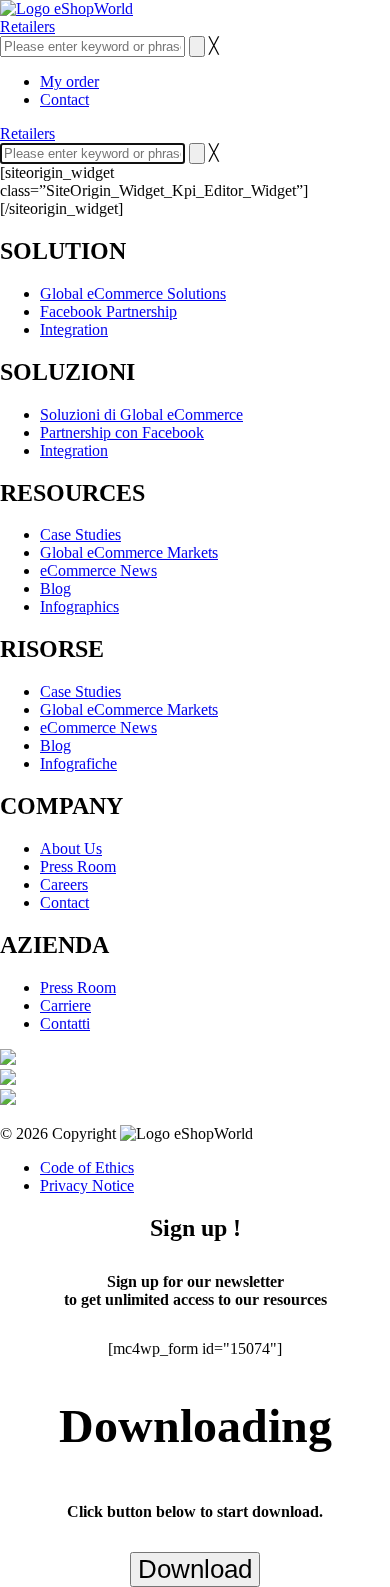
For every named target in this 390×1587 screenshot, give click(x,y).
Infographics (79, 606)
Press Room (78, 866)
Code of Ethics (87, 1167)
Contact (64, 99)
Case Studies (80, 534)
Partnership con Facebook (122, 432)
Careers (64, 884)
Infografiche (78, 763)
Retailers (27, 26)
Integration (74, 329)
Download (195, 1569)
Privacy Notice (87, 1185)
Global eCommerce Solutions (133, 293)
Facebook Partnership (108, 311)
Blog (55, 588)
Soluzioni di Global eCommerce (141, 414)
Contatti (65, 1023)
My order (69, 81)
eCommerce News (98, 570)
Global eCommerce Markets (129, 552)
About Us (71, 848)
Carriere (65, 1005)
